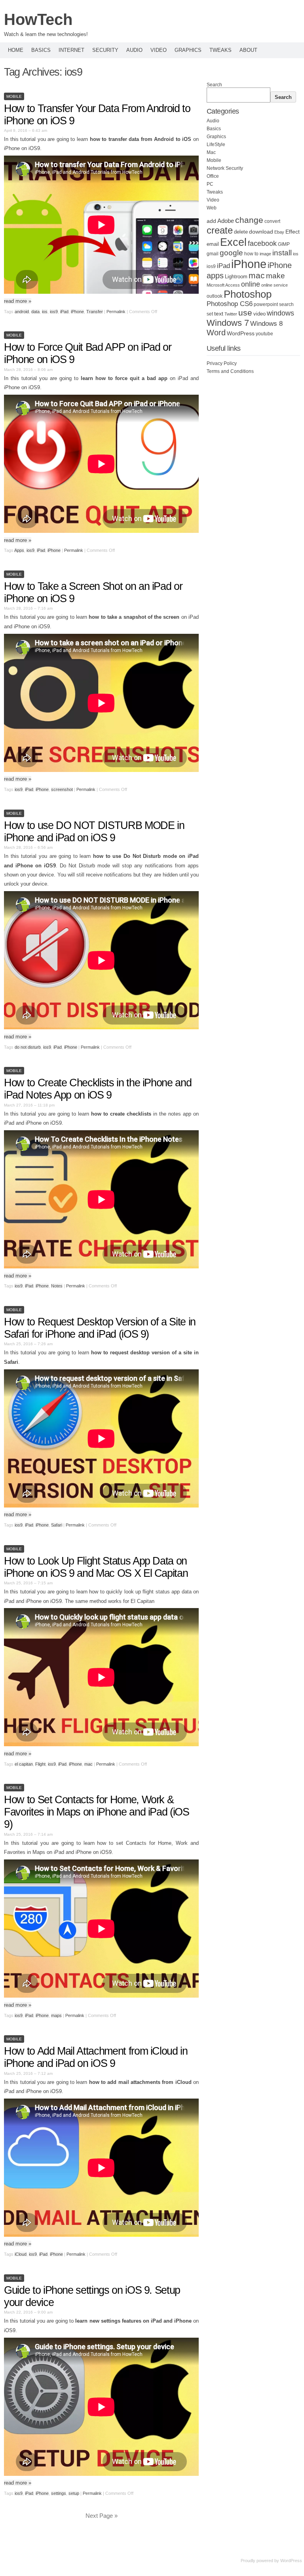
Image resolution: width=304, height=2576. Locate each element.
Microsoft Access (223, 285)
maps (56, 2015)
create (220, 230)
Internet (71, 50)
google (231, 253)
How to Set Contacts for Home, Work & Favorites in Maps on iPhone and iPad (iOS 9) (97, 1812)
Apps (19, 550)
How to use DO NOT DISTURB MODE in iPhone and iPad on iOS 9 (94, 832)
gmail (213, 254)
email (213, 244)
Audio (134, 50)
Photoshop (248, 294)
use (245, 313)
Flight (40, 1764)
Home (16, 50)
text (219, 314)
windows (280, 313)
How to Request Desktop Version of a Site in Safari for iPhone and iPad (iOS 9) (100, 1328)
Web (212, 208)
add (211, 221)
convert (272, 221)
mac (88, 1764)
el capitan (24, 1764)
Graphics (188, 50)
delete (241, 232)
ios (45, 312)
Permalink (116, 312)
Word (216, 333)
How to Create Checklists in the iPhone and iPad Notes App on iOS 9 (98, 1089)
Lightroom (236, 277)
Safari (57, 1525)
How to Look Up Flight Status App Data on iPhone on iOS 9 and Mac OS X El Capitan (96, 1567)
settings (59, 2493)
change (249, 220)
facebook (262, 243)
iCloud (21, 2254)
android (22, 312)
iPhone (77, 312)
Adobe (226, 221)
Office (213, 176)
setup (74, 2493)
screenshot (62, 789)
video (259, 314)
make (275, 276)
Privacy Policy (222, 363)
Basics (41, 50)
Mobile (14, 96)
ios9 (54, 312)
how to (251, 254)
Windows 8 (266, 323)
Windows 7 (228, 323)
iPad (64, 312)
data (35, 312)
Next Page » (102, 2516)
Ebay (279, 232)
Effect (293, 232)
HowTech (38, 19)
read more (18, 301)
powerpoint (266, 304)
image (265, 254)
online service (275, 285)
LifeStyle (216, 144)
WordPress (241, 334)
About (248, 50)
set (210, 314)
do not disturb (28, 1047)
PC (210, 184)
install (282, 253)
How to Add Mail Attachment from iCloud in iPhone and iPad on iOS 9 (96, 2057)
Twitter (231, 314)
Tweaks (220, 50)
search (286, 304)
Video (159, 50)
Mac (211, 152)
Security (105, 50)
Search (214, 85)
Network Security (225, 168)
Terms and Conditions (230, 371)
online (251, 284)
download (261, 232)
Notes (57, 1286)
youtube (264, 334)
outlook (215, 296)
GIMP (284, 244)
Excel (233, 242)
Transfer (95, 312)
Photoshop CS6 (230, 304)
